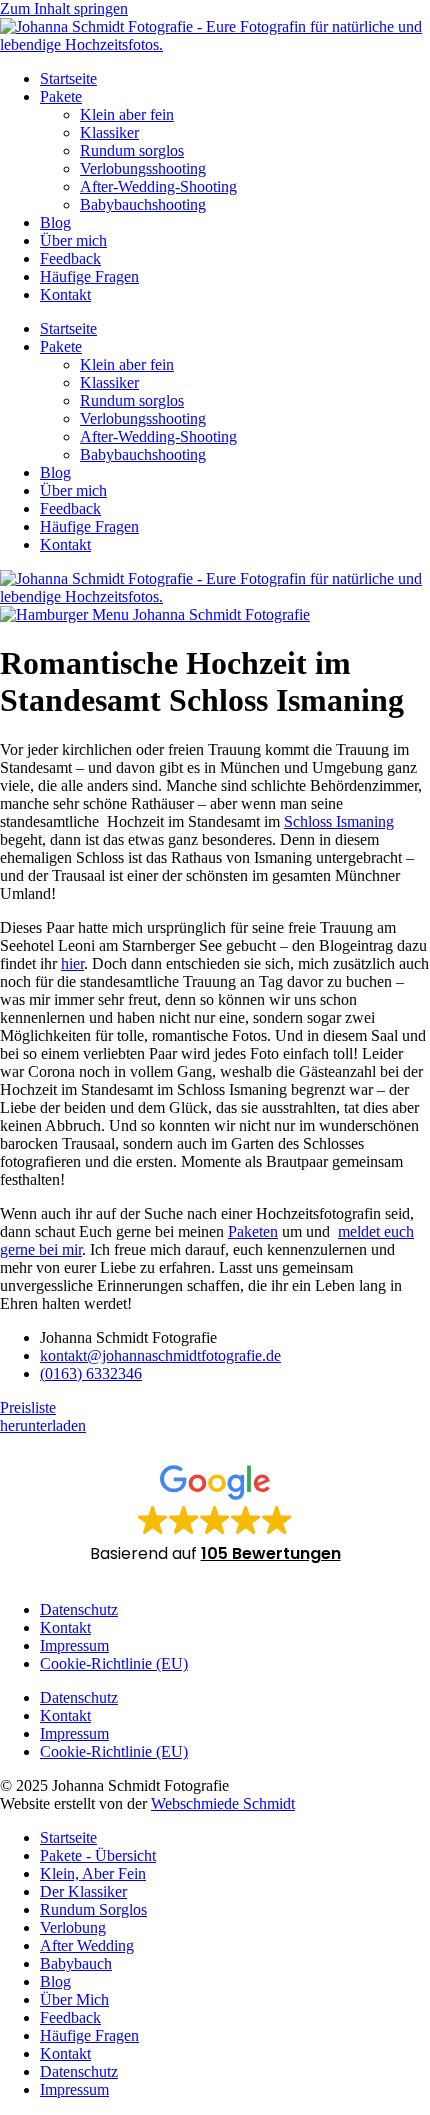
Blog (55, 222)
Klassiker (109, 132)
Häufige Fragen (89, 276)
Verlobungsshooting (143, 168)
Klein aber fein (127, 114)
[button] (215, 1512)
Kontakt (65, 294)
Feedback (70, 258)
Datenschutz (79, 1609)
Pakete (61, 96)
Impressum (74, 1645)
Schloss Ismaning (339, 821)
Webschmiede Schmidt (223, 1803)
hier (72, 963)
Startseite (68, 78)
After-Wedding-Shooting (158, 186)
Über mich (73, 240)
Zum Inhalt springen (64, 8)
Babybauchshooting (143, 204)
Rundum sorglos (132, 150)
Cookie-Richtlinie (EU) (114, 1663)
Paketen (253, 1231)
